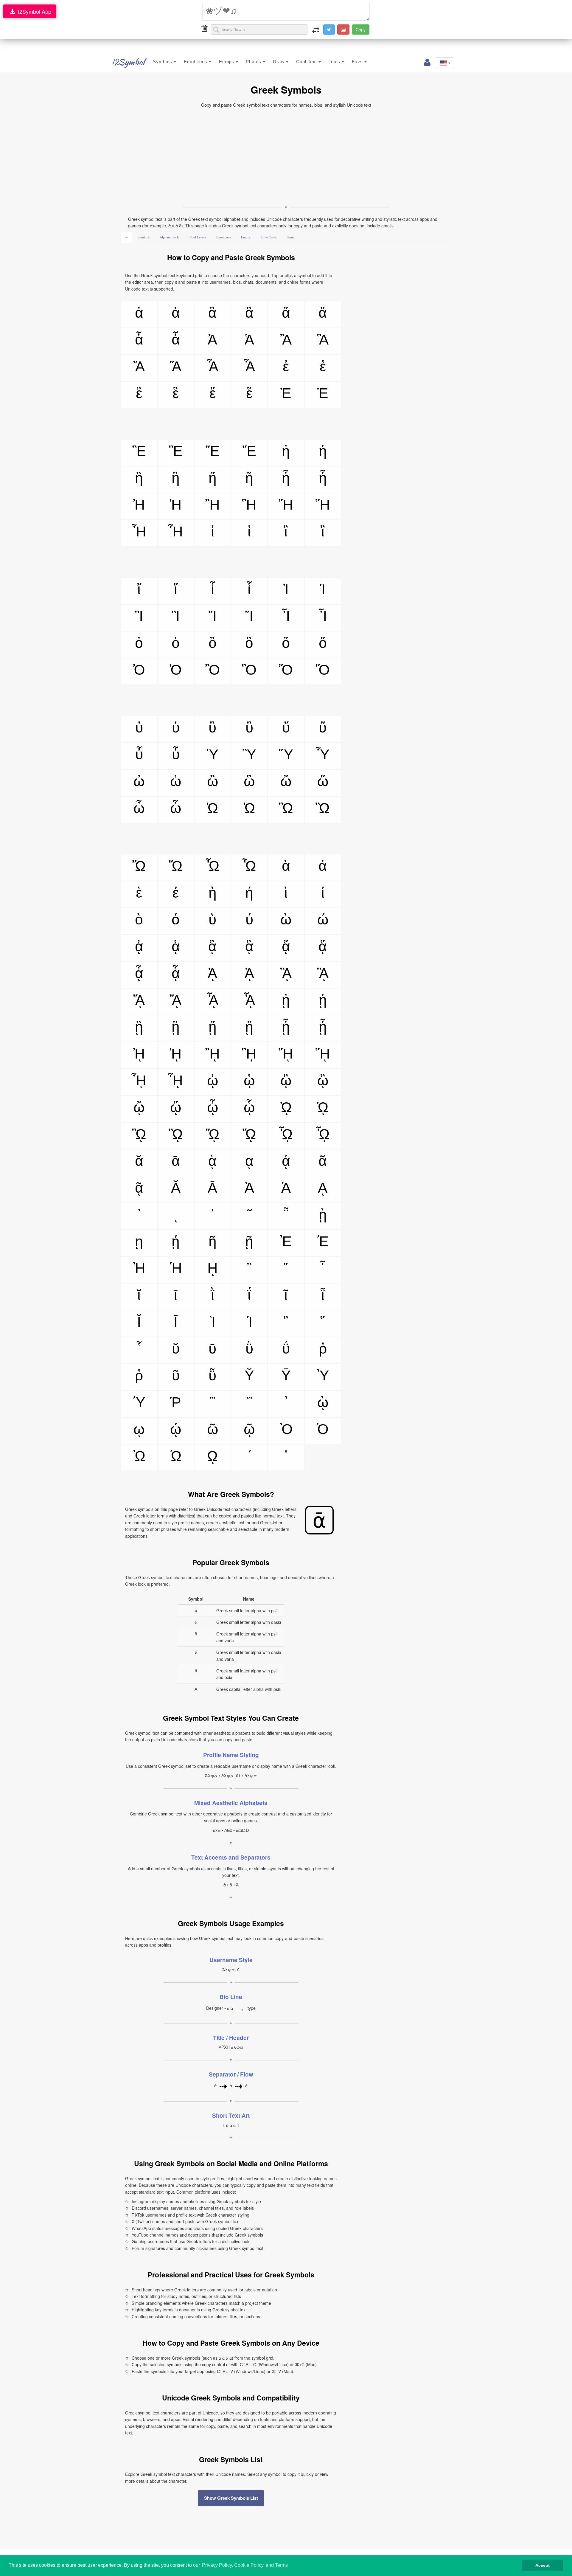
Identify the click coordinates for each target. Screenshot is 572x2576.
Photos (254, 62)
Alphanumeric (170, 237)
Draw (279, 62)
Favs (358, 62)
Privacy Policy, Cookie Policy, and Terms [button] (245, 2565)
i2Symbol (128, 62)
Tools (335, 62)
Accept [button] (543, 2565)
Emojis (227, 62)
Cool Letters (198, 237)
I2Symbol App (33, 11)
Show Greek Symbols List (231, 2498)
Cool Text (307, 62)
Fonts (290, 237)
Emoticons (196, 62)
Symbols (163, 62)
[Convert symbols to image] (343, 30)
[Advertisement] (286, 156)
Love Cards (269, 237)
